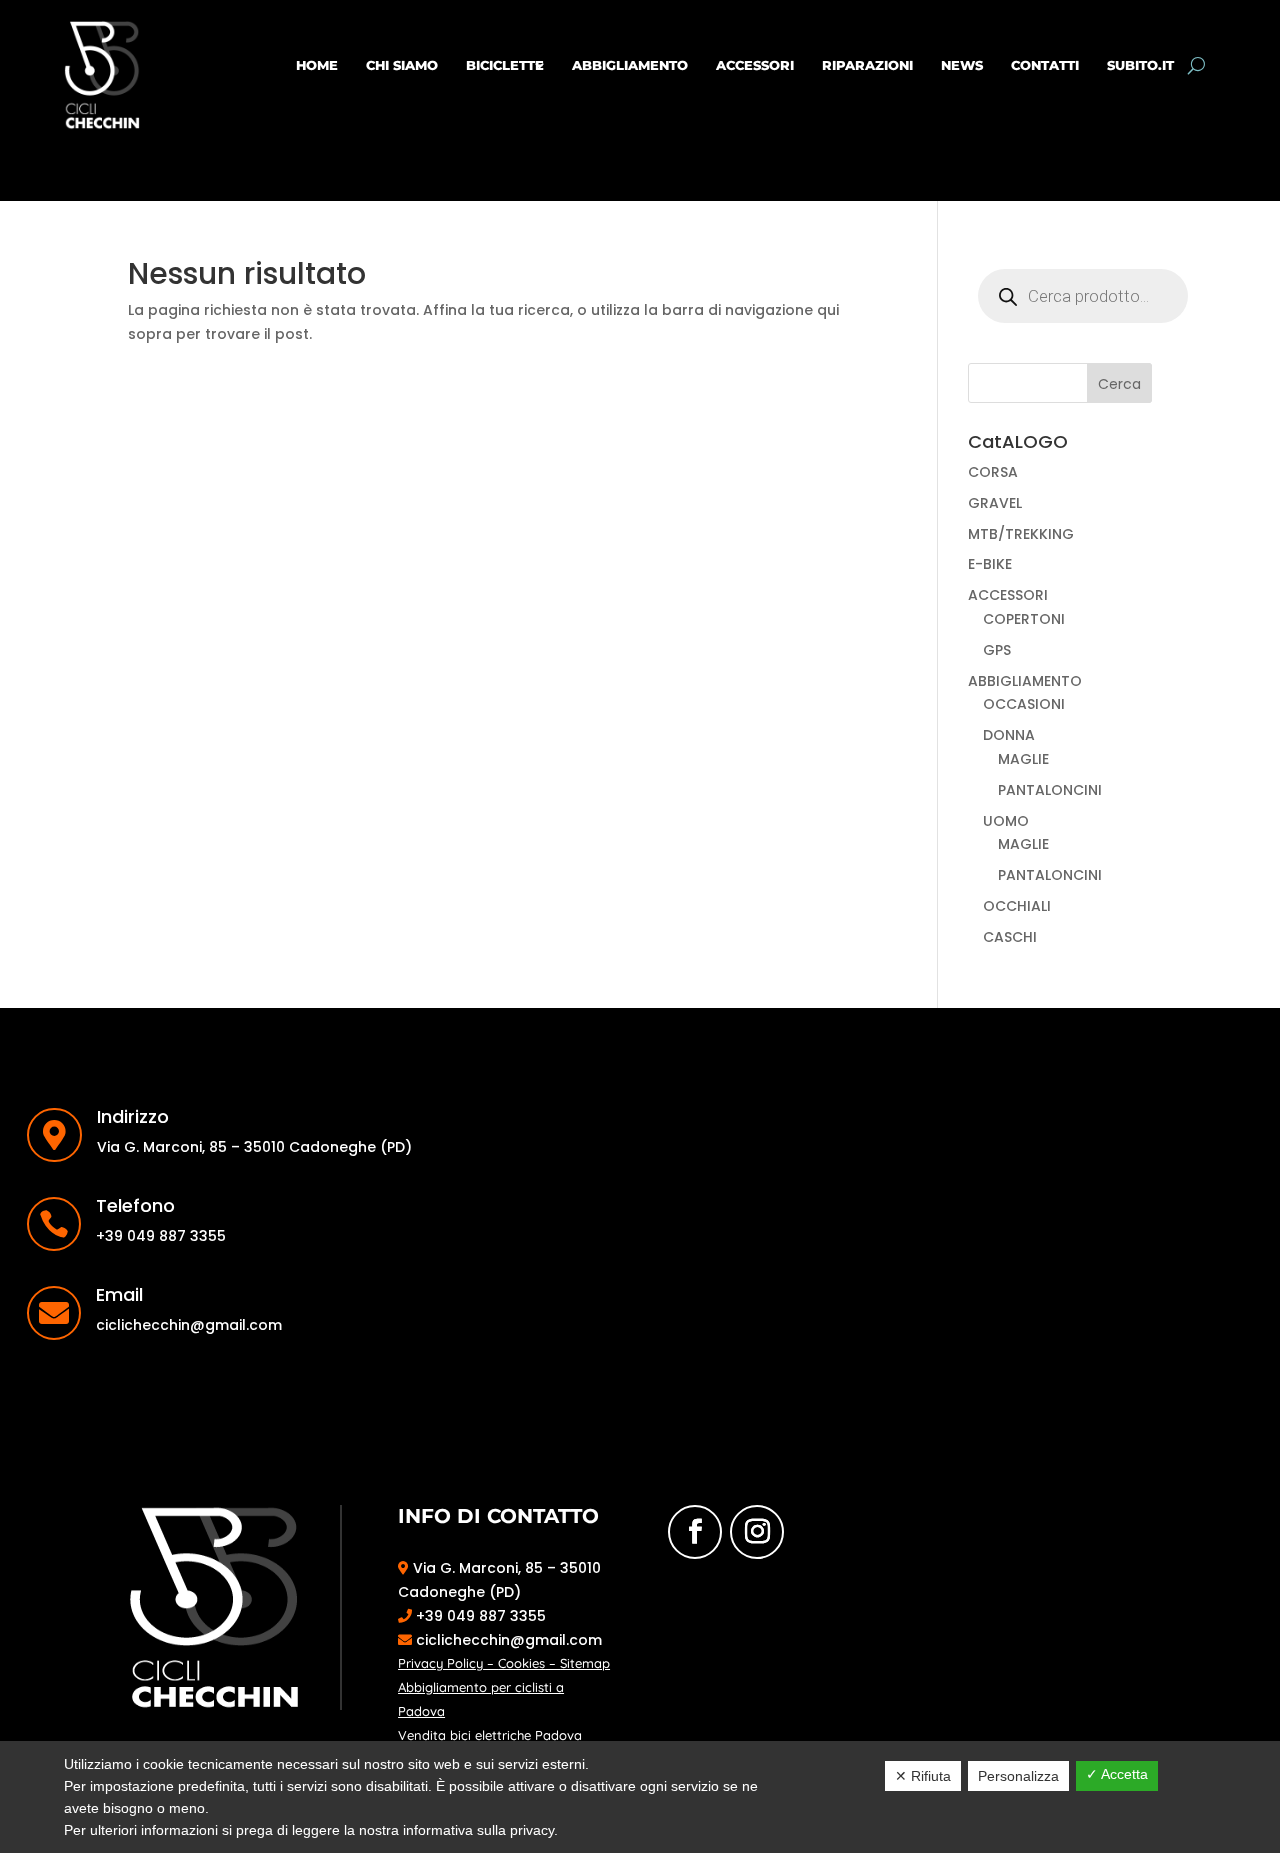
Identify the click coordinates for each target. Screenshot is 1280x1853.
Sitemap (585, 1663)
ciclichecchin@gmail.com (507, 1640)
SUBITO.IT (1140, 65)
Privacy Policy (440, 1663)
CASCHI (1010, 937)
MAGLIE (1023, 759)
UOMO (1006, 821)
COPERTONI (1024, 619)
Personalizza (1018, 1776)
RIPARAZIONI (867, 65)
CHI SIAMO (402, 65)
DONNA (1009, 735)
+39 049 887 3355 (479, 1616)
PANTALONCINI (1050, 790)
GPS (997, 650)
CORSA (993, 472)
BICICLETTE (505, 65)
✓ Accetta (1117, 1774)
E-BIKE (990, 564)
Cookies (521, 1663)
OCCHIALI (1017, 906)
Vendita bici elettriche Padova (490, 1735)
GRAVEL (995, 503)
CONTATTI (1045, 65)
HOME (317, 65)
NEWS (962, 65)
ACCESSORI (755, 65)
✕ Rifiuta (923, 1776)
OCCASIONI (1024, 704)
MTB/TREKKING (1021, 534)
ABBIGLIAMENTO (630, 65)
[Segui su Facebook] (695, 1532)
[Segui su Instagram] (757, 1532)
